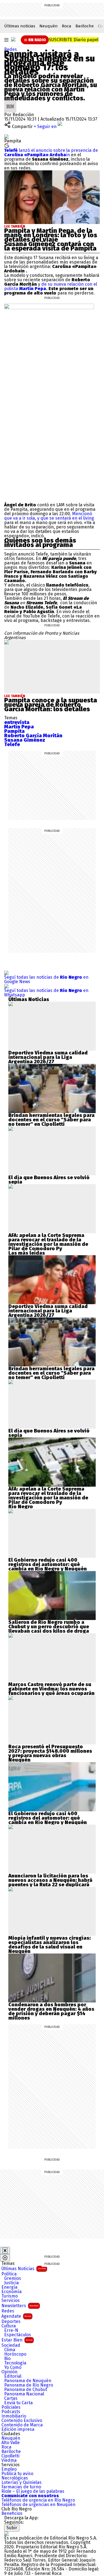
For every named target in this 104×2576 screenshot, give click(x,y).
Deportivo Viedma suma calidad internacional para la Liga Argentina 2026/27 (48, 1057)
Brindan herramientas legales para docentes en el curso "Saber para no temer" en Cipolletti (51, 1120)
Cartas (11, 2398)
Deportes (11, 2322)
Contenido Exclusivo (22, 2421)
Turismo (10, 2296)
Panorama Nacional (24, 2394)
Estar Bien (17, 2340)
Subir (12, 2528)
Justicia (12, 2283)
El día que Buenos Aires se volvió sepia (49, 1180)
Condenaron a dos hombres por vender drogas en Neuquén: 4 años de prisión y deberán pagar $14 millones (51, 2011)
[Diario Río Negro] (13, 39)
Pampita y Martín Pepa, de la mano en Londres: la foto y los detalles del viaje (51, 235)
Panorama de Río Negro (29, 2385)
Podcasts (11, 2412)
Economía (12, 2292)
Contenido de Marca (22, 2425)
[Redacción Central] (10, 102)
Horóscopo (15, 2354)
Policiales (11, 2407)
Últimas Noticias (24, 2269)
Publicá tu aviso (17, 2474)
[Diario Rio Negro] (6, 2534)
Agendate (16, 2316)
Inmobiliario (14, 2416)
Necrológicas (15, 2478)
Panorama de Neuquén (28, 2381)
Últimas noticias (20, 26)
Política (9, 2274)
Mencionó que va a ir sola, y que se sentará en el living (49, 516)
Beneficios (12, 2514)
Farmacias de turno (21, 2487)
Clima (10, 2350)
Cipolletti (10, 2456)
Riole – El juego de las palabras (33, 2491)
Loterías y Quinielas (21, 2483)
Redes (11, 49)
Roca (67, 26)
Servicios (11, 2301)
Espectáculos (18, 2335)
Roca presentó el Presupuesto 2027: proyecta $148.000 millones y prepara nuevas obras (50, 1751)
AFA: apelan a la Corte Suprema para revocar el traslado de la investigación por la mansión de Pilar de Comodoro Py (48, 1242)
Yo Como (13, 2367)
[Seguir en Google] (7, 145)
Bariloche (85, 26)
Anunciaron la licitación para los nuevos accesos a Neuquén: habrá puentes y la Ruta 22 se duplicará (50, 1880)
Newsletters (20, 2306)
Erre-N (11, 2330)
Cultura (9, 2326)
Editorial (13, 2376)
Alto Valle (11, 2443)
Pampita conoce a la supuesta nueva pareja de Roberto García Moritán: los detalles (51, 705)
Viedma (9, 2460)
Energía (9, 2287)
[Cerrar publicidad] (5, 2251)
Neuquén (49, 26)
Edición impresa (18, 2429)
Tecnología (15, 2363)
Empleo (9, 2469)
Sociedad (11, 2345)
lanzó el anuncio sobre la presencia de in (51, 153)
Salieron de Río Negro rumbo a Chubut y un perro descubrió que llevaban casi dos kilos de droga (49, 1627)
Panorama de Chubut (26, 2390)
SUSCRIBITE (74, 40)
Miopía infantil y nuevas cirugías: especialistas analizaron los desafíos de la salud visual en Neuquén (50, 1945)
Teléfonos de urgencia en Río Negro (38, 2500)
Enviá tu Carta (18, 2403)
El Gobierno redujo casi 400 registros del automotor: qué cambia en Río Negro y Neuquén (48, 1564)
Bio (7, 2359)
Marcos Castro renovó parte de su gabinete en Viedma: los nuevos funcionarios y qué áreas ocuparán (51, 1689)
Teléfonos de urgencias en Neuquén (38, 2505)
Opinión (9, 2372)
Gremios (13, 2278)
